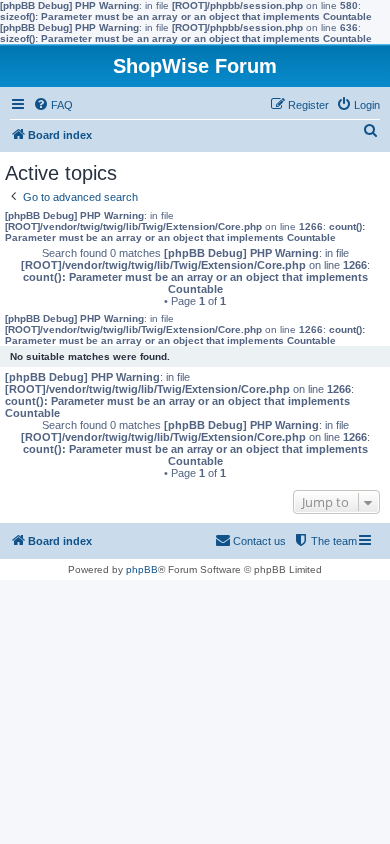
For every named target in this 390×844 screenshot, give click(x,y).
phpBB (142, 569)
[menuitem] (53, 105)
